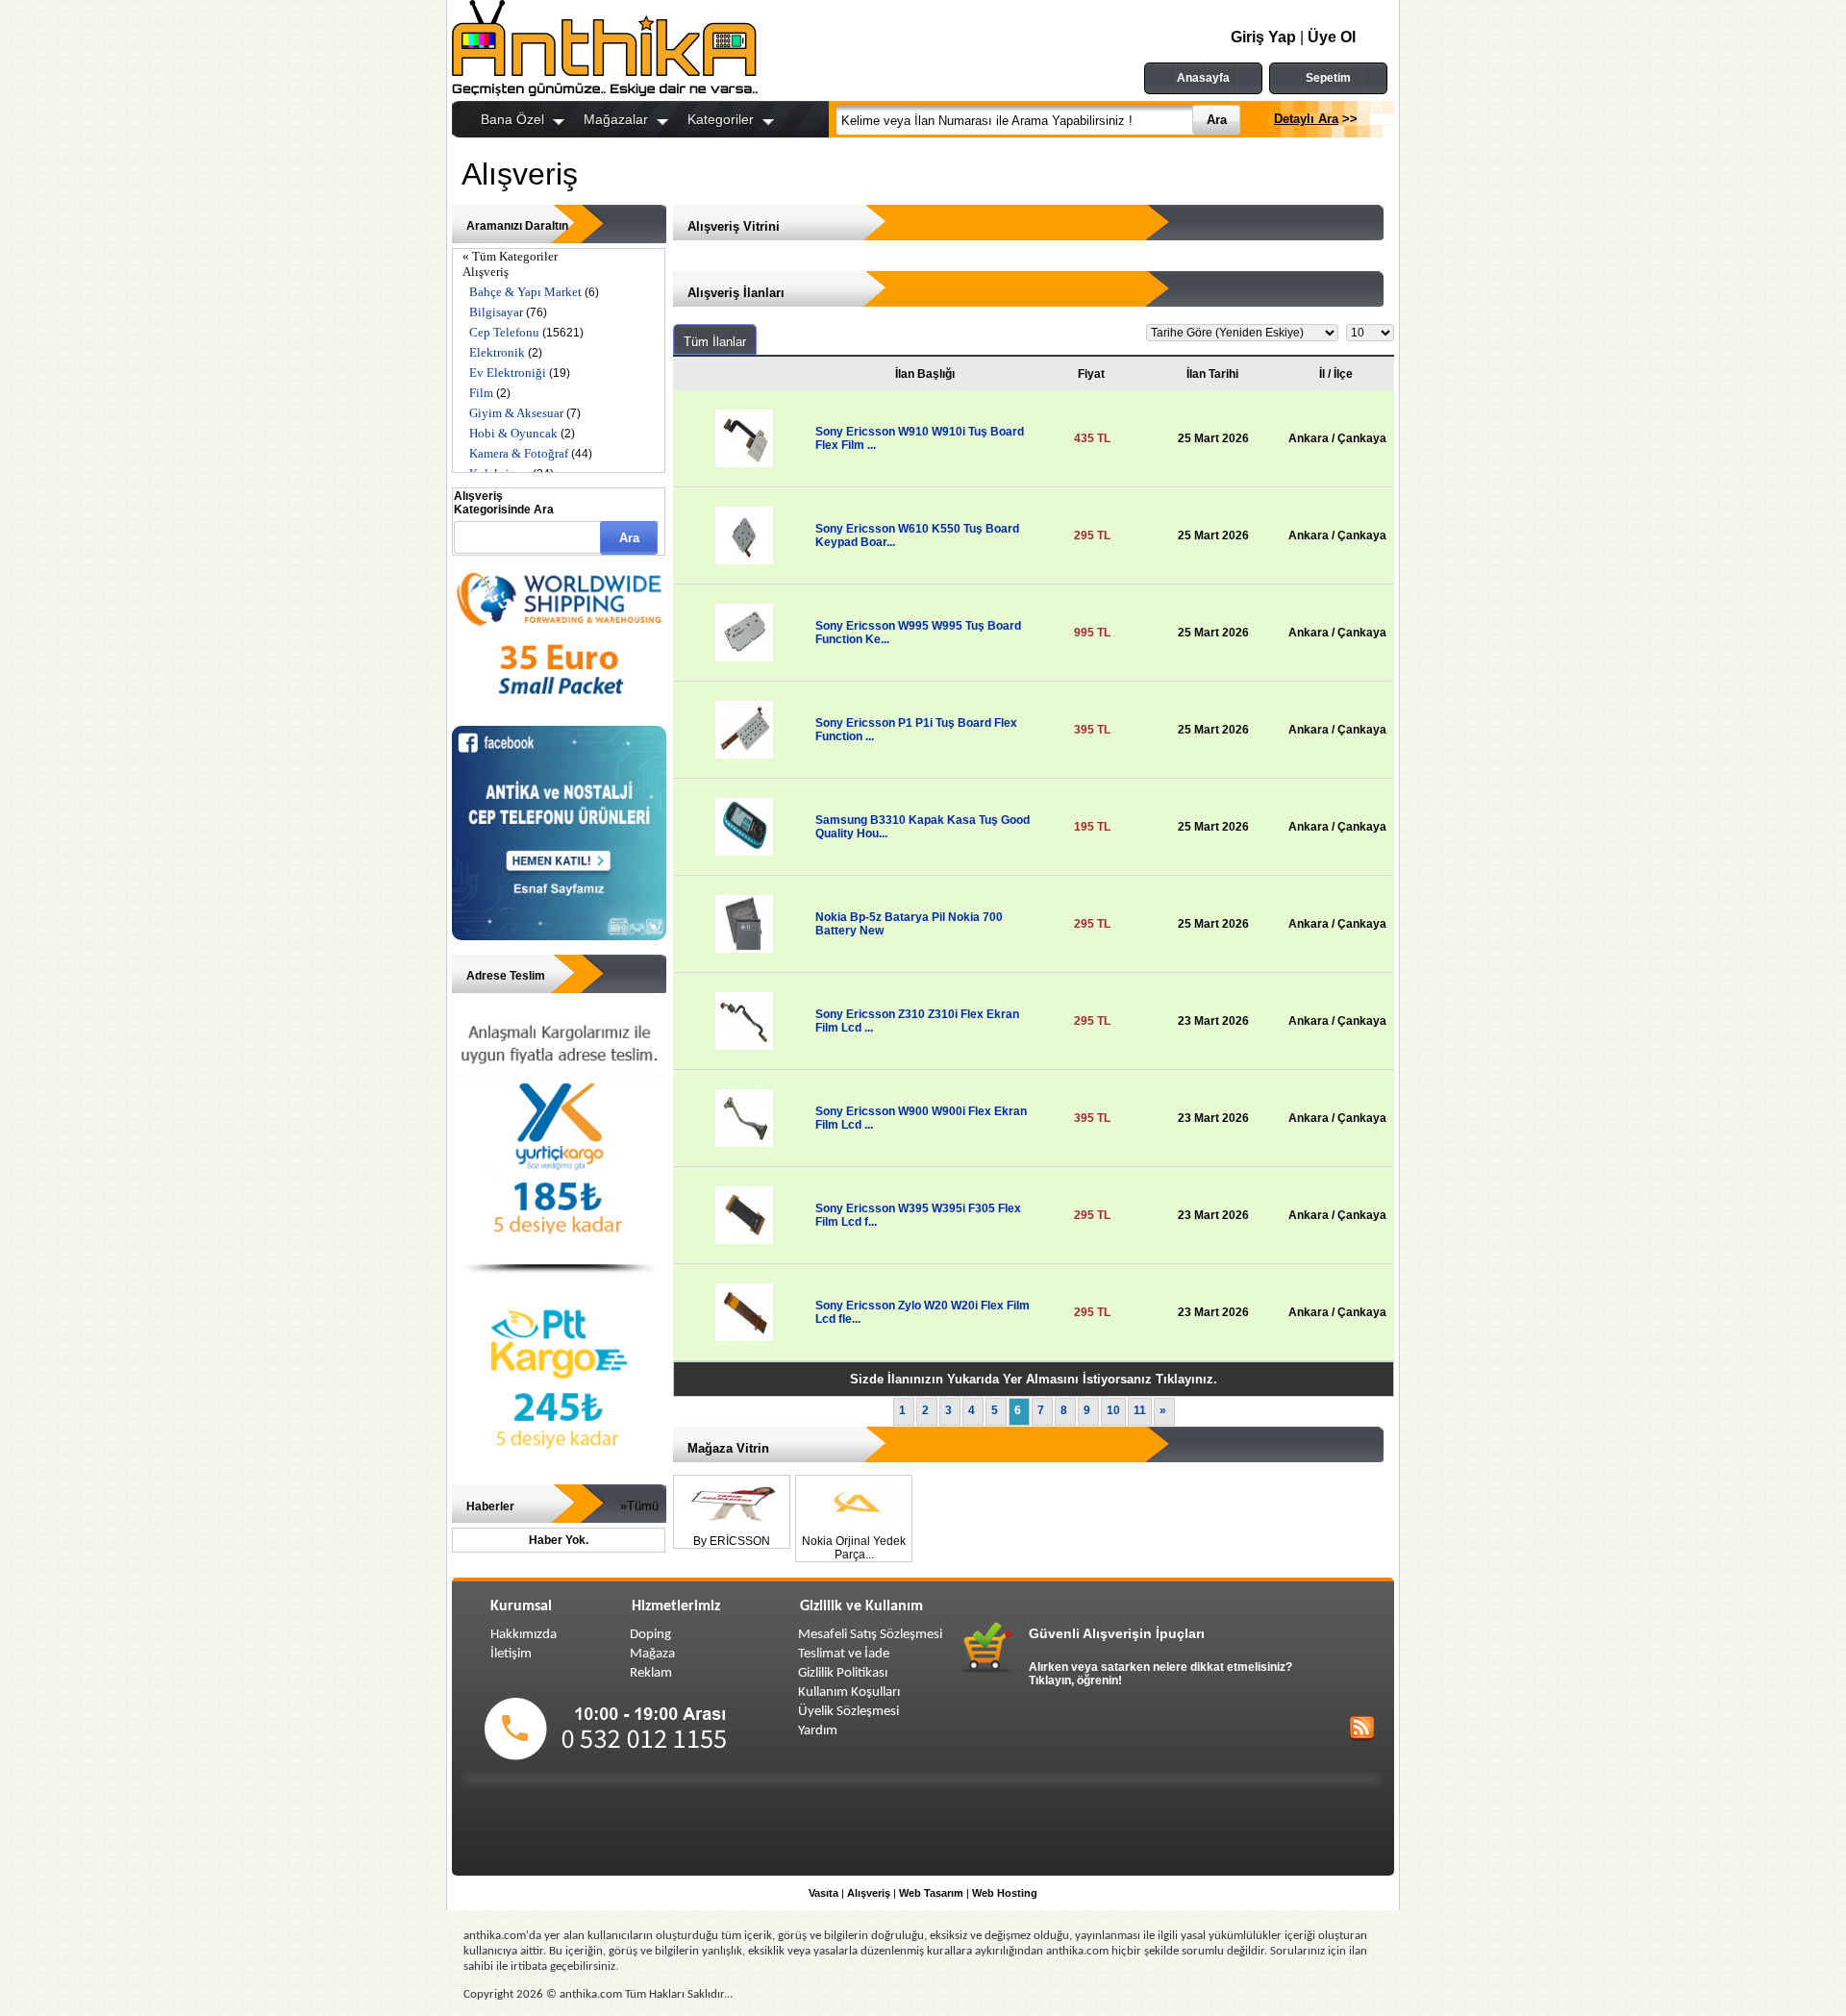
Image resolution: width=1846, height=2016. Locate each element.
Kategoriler (721, 119)
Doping (650, 1635)
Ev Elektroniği (508, 373)
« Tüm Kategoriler (510, 256)
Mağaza (652, 1654)
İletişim (511, 1654)
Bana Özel (512, 119)
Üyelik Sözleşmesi (848, 1712)
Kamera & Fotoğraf (519, 453)
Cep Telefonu (504, 332)
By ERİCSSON (732, 1541)
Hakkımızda (524, 1635)
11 (1140, 1410)
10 (1113, 1410)
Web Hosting (1005, 1893)
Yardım (818, 1731)
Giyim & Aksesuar (516, 413)
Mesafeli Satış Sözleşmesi (870, 1635)
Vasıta (823, 1893)
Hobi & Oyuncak (513, 433)
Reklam (651, 1673)
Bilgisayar (496, 312)
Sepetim (1328, 78)
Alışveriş (486, 272)
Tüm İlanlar (715, 342)
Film (481, 393)
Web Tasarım (931, 1893)
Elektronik (497, 352)
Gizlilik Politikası (843, 1673)
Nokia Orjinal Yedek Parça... (854, 1548)
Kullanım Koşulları (849, 1692)
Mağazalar (616, 119)
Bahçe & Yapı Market (525, 292)
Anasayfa (1203, 78)
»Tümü (639, 1506)
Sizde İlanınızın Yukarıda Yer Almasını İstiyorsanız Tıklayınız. (1034, 1379)
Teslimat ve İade (844, 1654)
